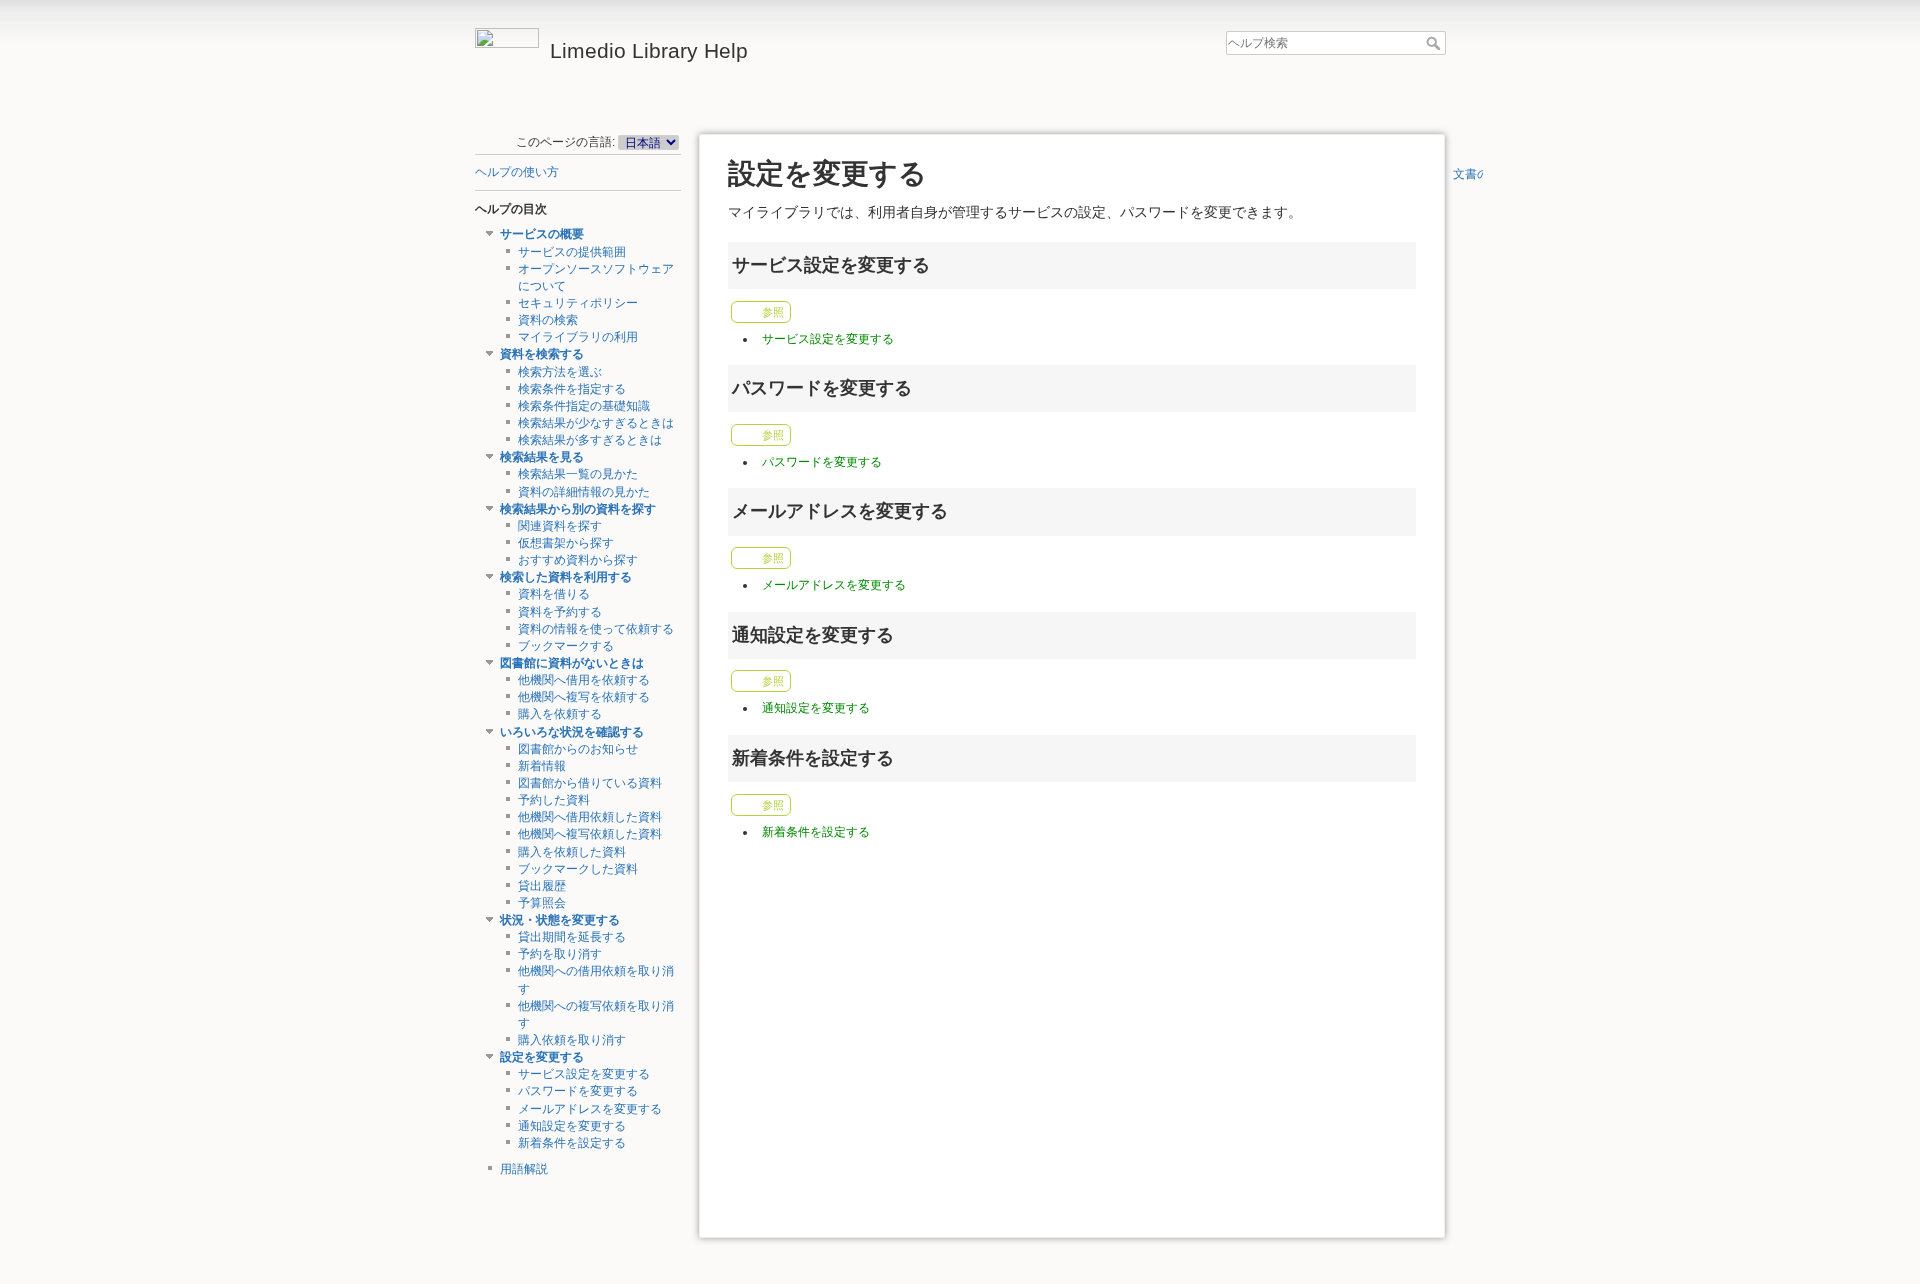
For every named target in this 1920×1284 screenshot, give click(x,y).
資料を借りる (554, 594)
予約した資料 (554, 800)
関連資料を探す (560, 526)
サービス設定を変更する (584, 1074)
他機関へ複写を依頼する (584, 697)
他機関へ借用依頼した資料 (590, 817)
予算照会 (542, 903)
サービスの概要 (542, 234)
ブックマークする (566, 646)
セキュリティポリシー (578, 303)
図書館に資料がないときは (572, 663)
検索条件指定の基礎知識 (584, 406)
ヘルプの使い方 (517, 172)
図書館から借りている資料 (590, 783)
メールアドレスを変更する (590, 1109)
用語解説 (524, 1169)
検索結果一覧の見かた (578, 474)
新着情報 (542, 766)
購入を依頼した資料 (572, 852)
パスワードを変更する (578, 1091)
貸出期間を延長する (572, 937)
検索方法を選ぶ (560, 372)
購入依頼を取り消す (572, 1040)
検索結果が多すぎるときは (590, 440)
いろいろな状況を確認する (572, 732)
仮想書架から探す (566, 543)
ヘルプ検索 (1435, 43)
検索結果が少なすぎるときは (596, 423)
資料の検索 (548, 320)
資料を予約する (560, 612)
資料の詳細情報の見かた (584, 492)
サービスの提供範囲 (572, 252)
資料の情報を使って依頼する (596, 629)
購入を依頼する (560, 714)
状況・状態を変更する (560, 920)
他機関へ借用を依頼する (584, 680)
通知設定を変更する (572, 1126)
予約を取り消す (560, 954)
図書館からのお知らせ (578, 749)
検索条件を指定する (572, 389)
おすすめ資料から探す (578, 560)
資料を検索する (542, 354)
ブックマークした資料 (578, 869)
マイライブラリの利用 (578, 337)
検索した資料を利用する (566, 577)
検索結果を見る (542, 457)
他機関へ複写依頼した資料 (590, 834)
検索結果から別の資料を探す (578, 509)
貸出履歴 (542, 886)
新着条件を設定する (572, 1143)
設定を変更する (542, 1057)
